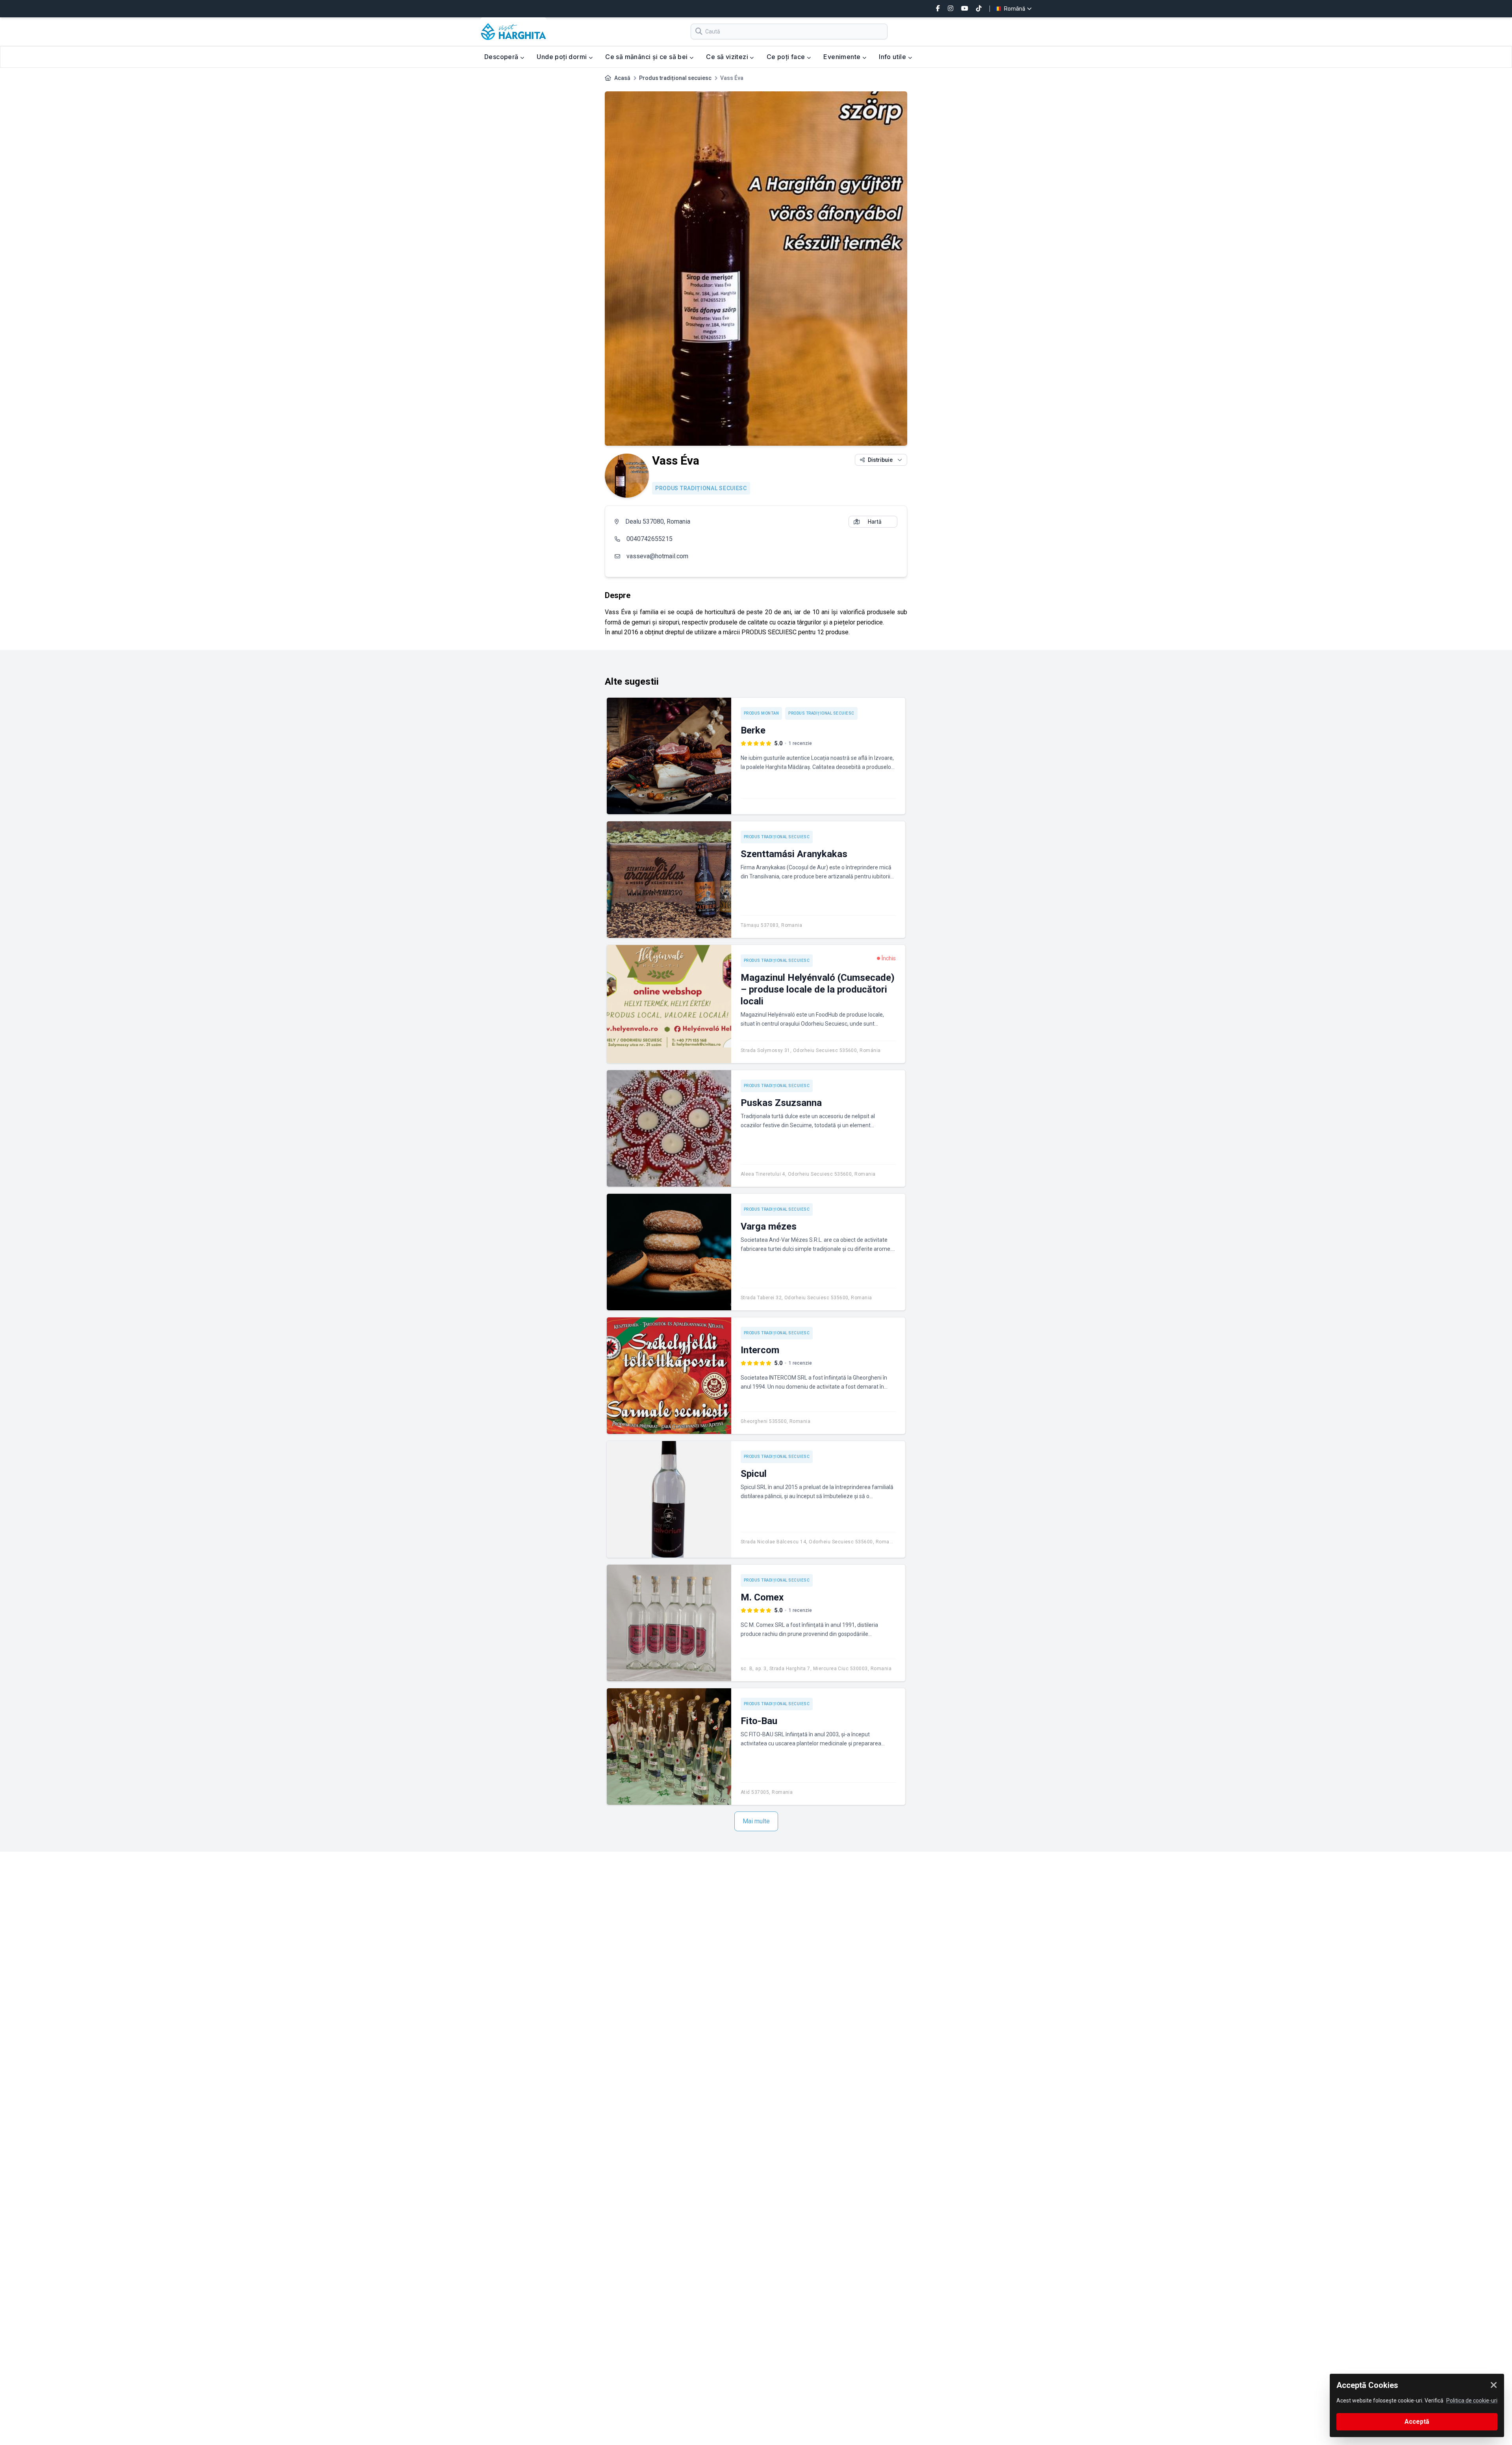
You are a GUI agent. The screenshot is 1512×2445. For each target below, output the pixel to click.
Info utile (893, 57)
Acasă (622, 78)
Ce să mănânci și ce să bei (647, 57)
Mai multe (756, 1821)
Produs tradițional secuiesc (675, 78)
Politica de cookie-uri (1472, 2401)
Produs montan (762, 713)
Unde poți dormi (562, 57)
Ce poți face (787, 57)
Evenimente (843, 57)
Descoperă (502, 57)
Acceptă (1417, 2422)
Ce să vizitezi (728, 57)
